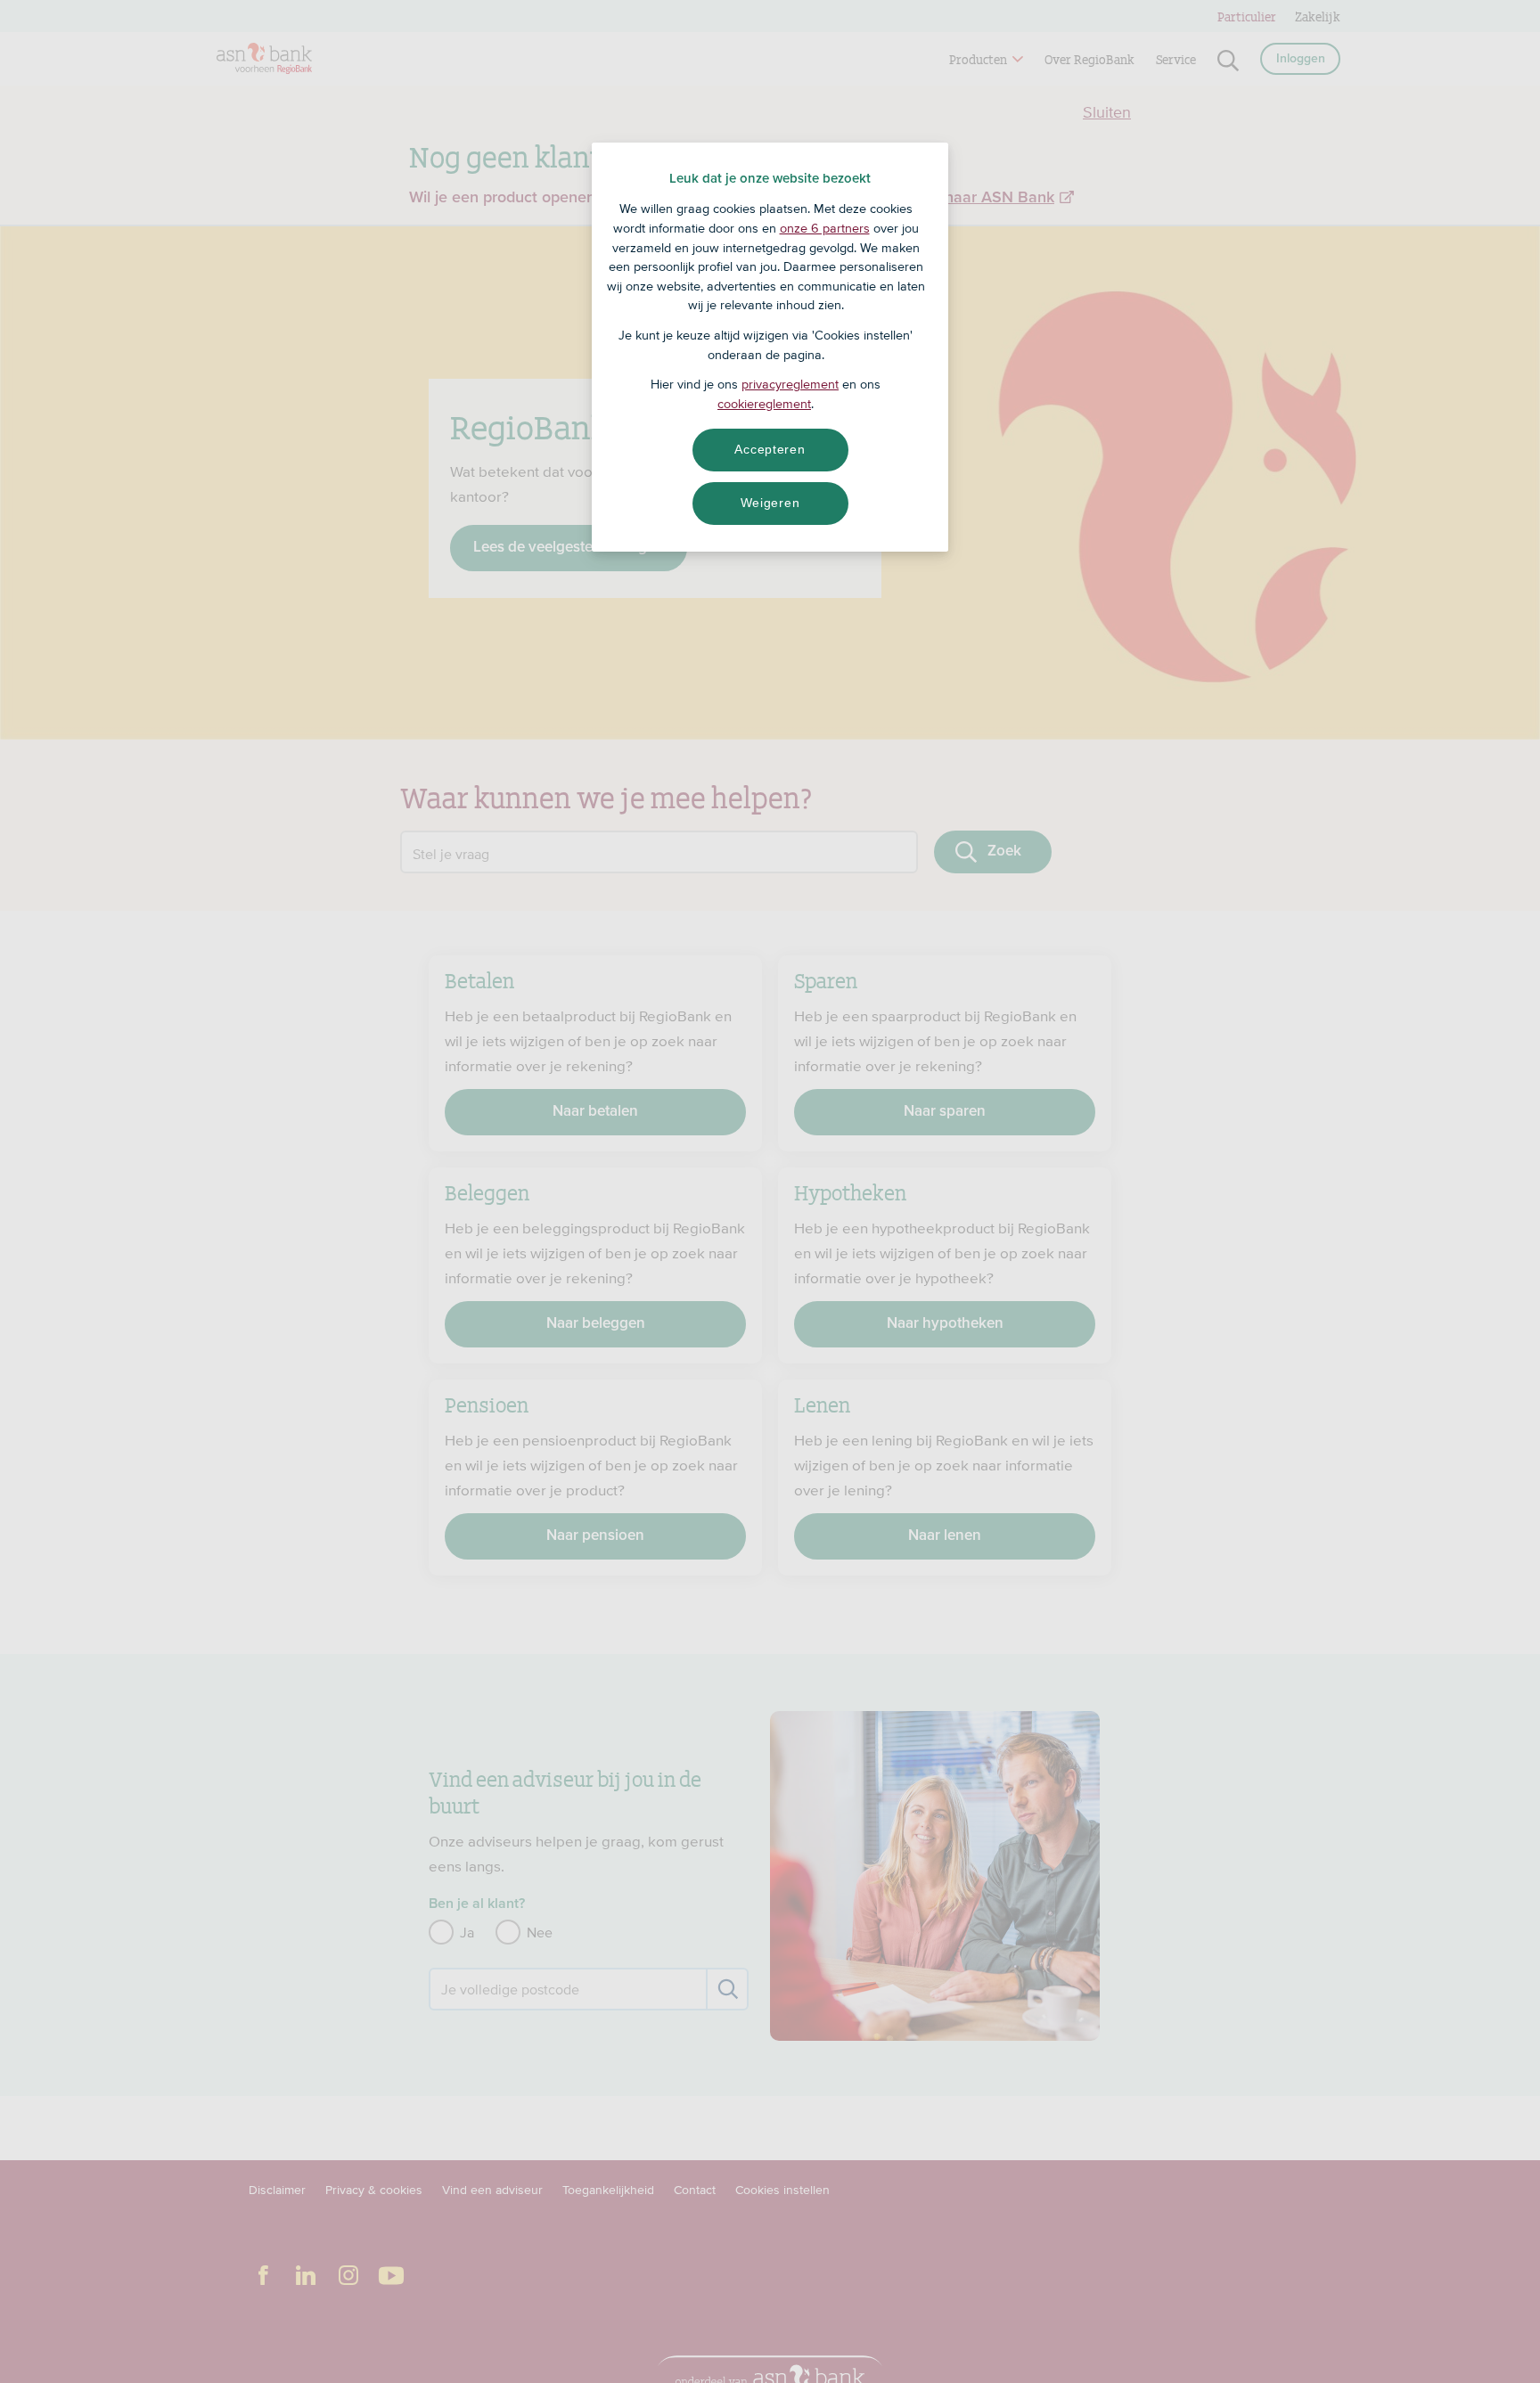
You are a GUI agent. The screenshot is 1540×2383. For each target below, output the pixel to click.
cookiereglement (764, 404)
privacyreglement (790, 384)
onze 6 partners (825, 228)
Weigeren (770, 503)
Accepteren (770, 449)
